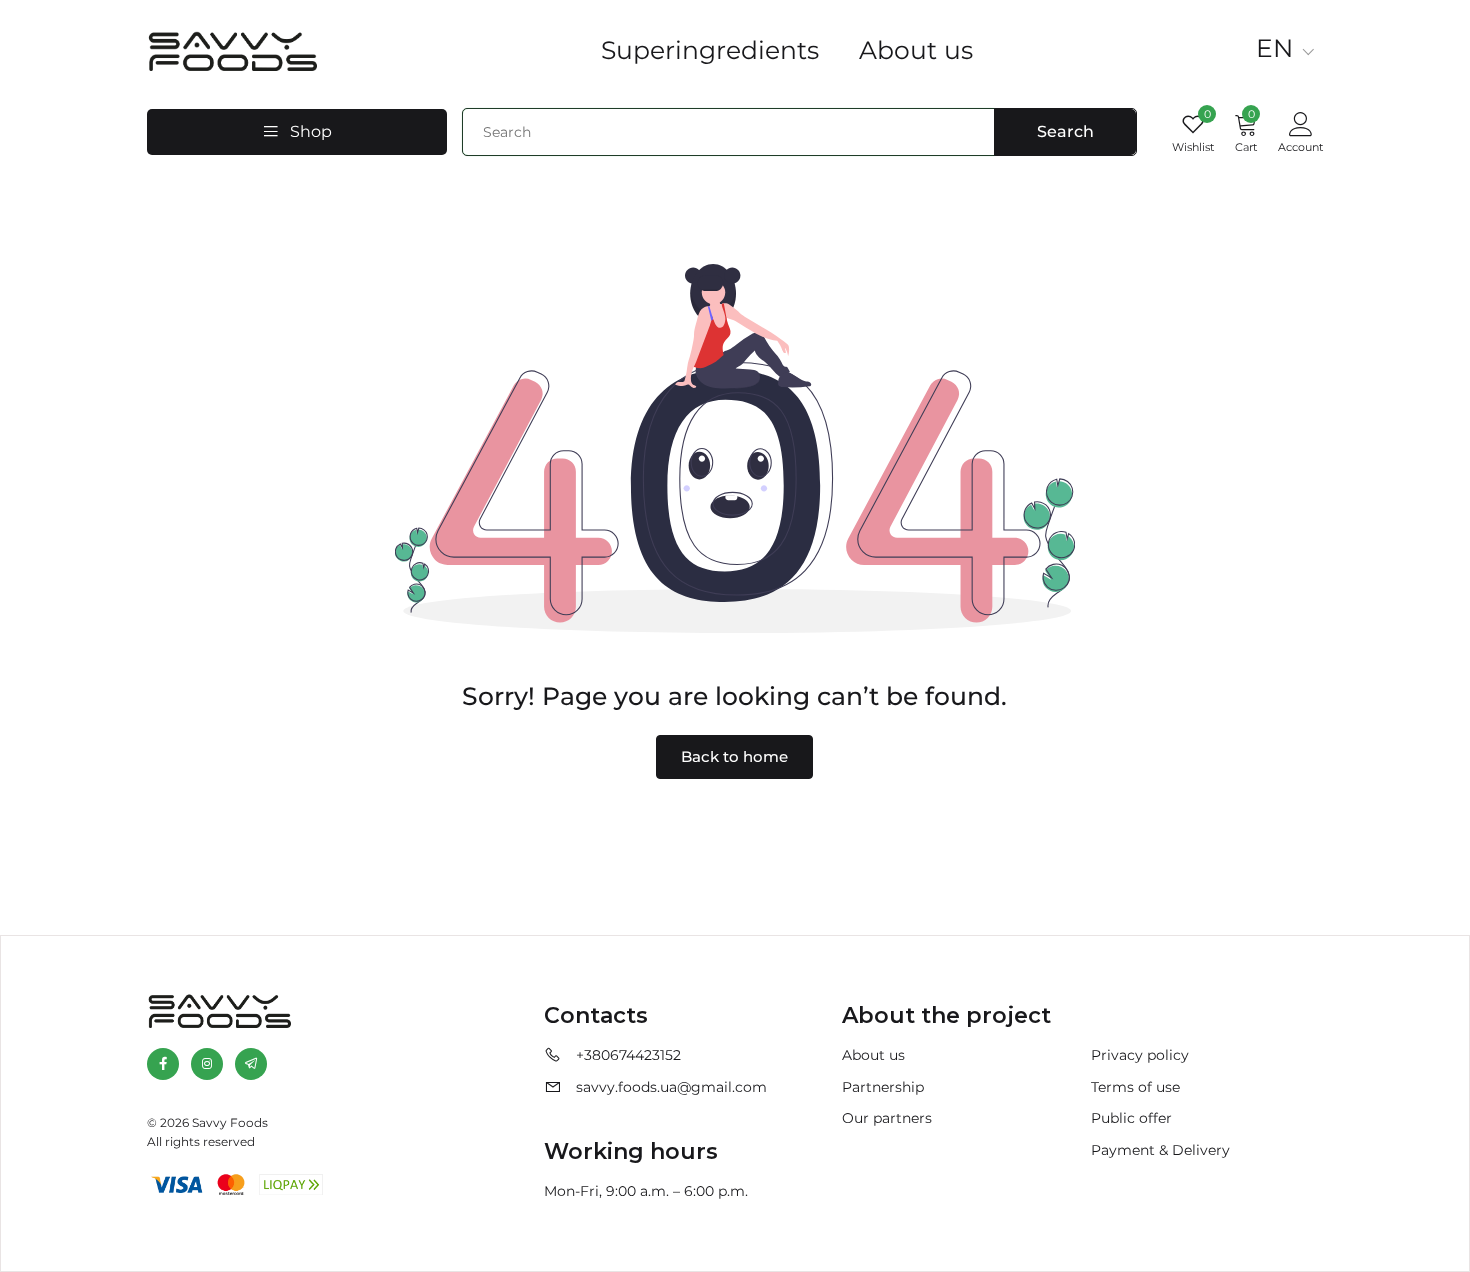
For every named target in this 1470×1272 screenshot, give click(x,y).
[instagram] (207, 1064)
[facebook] (163, 1064)
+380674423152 (628, 1055)
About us (916, 50)
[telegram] (251, 1064)
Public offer (1131, 1118)
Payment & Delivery (1160, 1150)
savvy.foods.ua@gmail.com (671, 1087)
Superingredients (710, 50)
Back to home (734, 756)
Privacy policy (1140, 1055)
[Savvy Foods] (232, 48)
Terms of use (1135, 1087)
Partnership (883, 1087)
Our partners (887, 1118)
